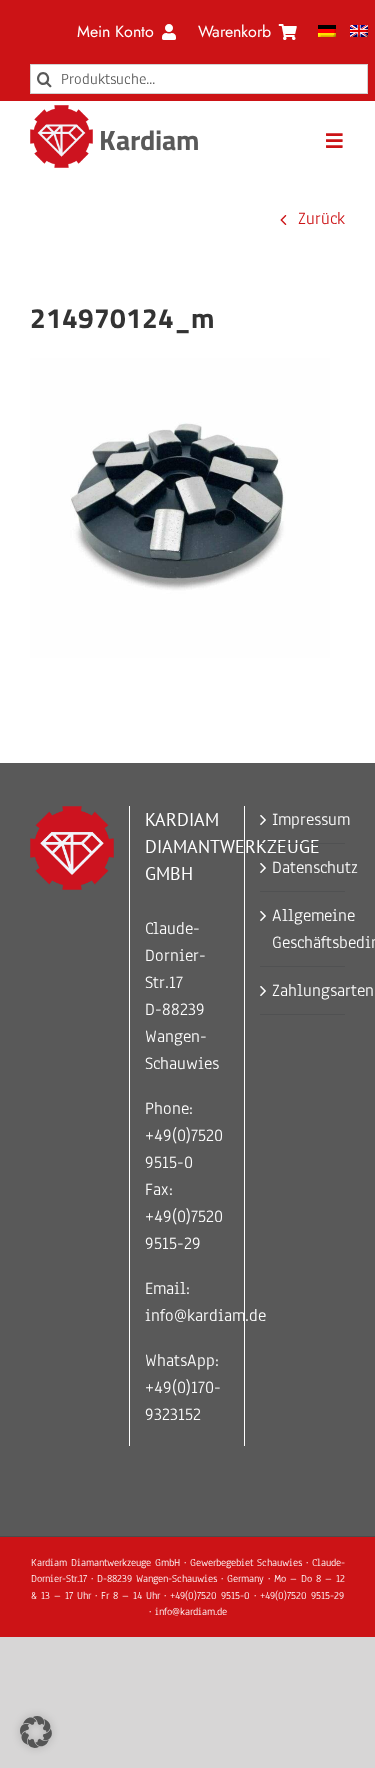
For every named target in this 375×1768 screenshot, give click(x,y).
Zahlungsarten (303, 990)
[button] (36, 1732)
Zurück (321, 218)
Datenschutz (303, 867)
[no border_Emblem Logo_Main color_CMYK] (61, 113)
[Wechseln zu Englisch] (359, 32)
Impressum (303, 819)
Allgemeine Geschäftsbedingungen (303, 929)
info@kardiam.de (205, 1315)
